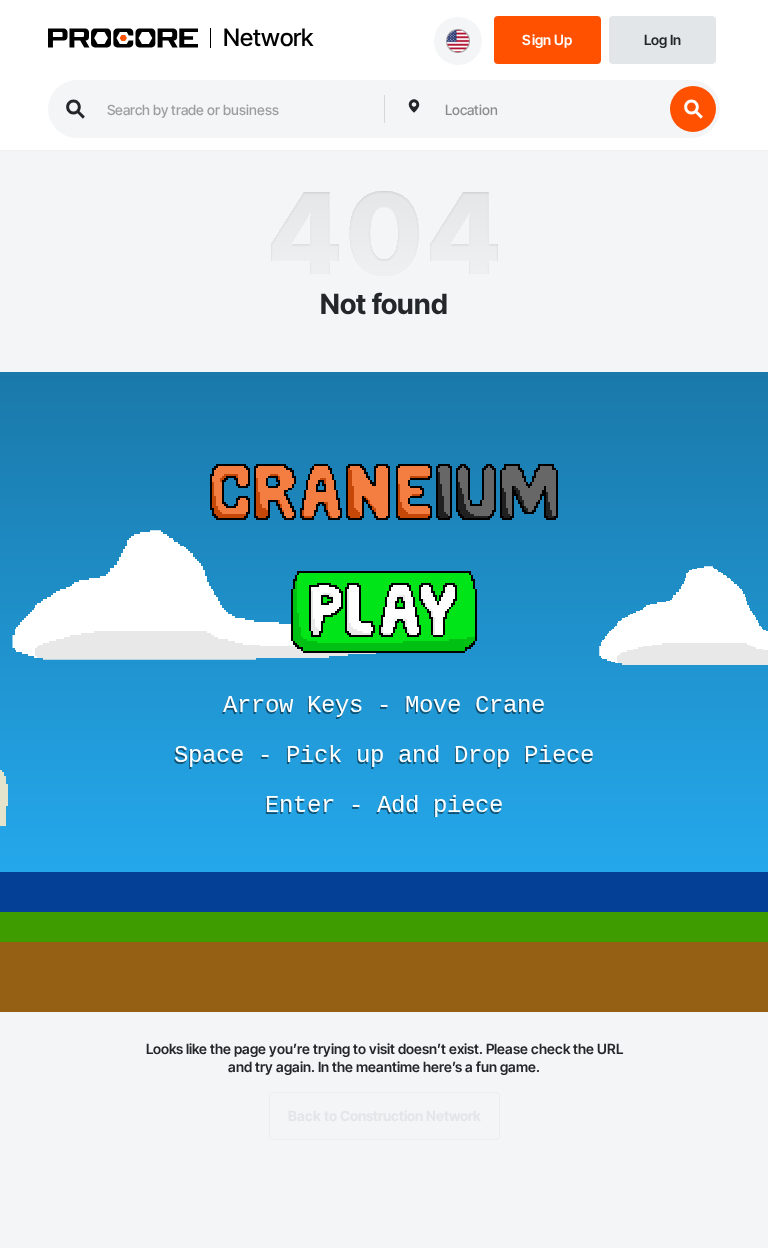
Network (268, 38)
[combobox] (549, 109)
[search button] (693, 109)
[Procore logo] (123, 40)
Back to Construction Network (384, 1115)
